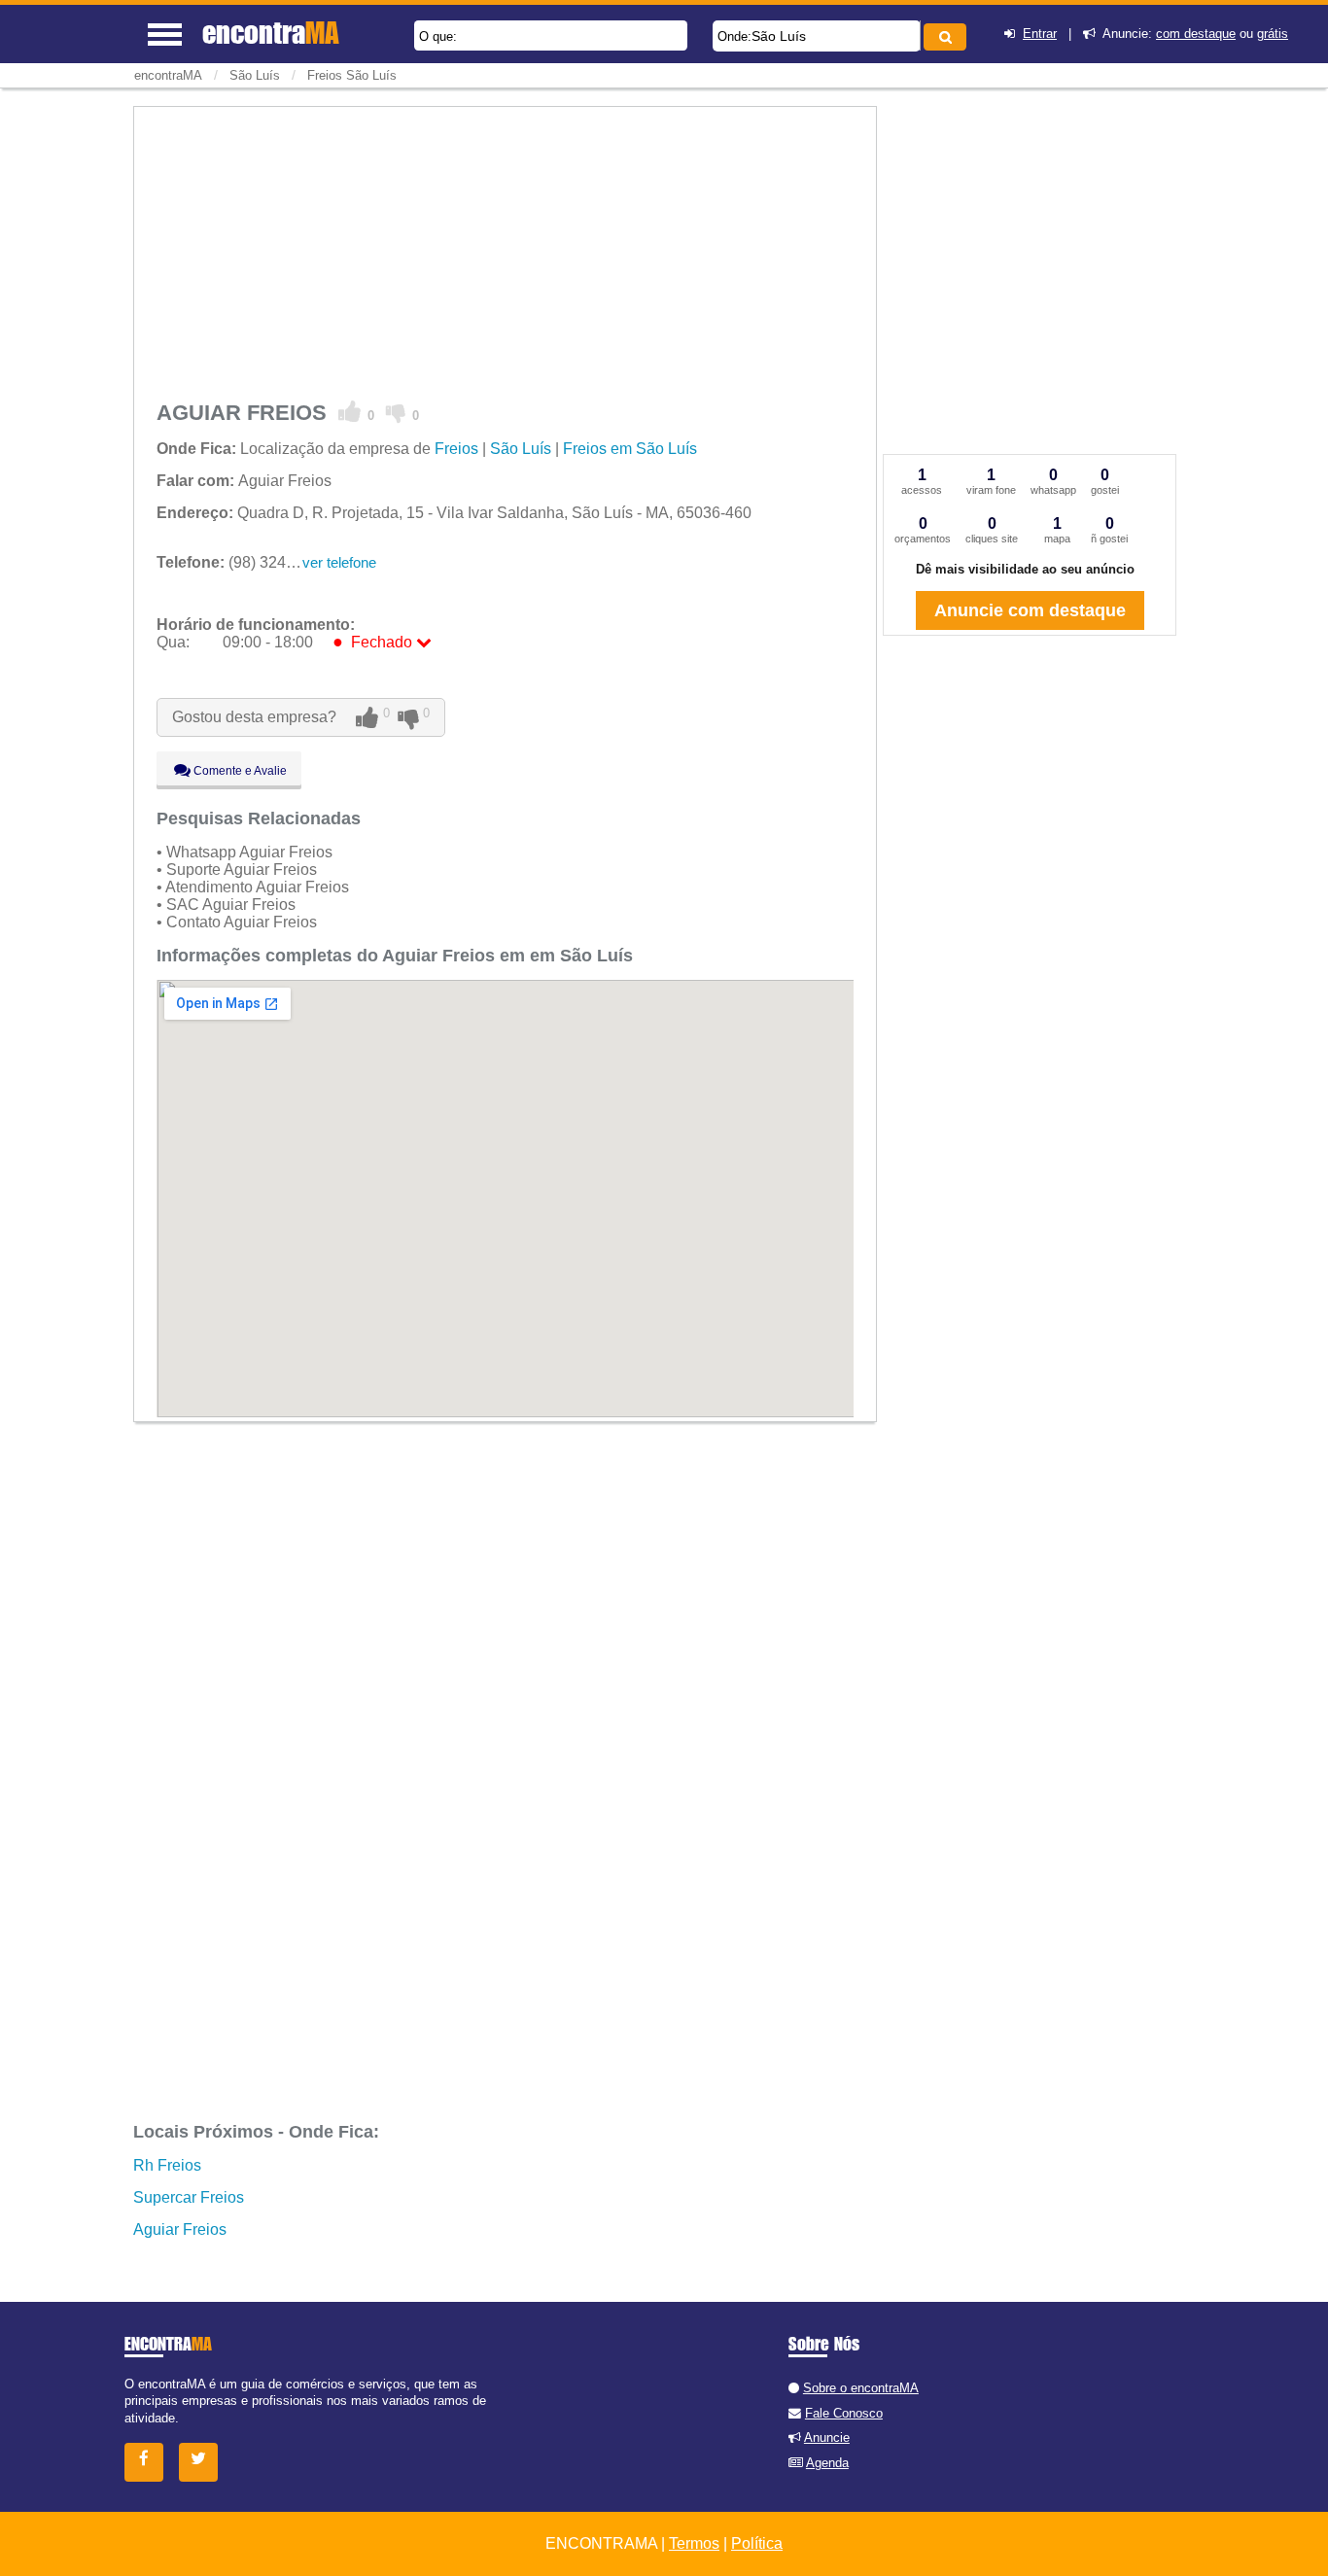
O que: (438, 36)
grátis (1273, 34)
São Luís (779, 36)
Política (757, 2543)
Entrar (1040, 34)
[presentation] (917, 35)
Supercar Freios (189, 2197)
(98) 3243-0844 (245, 562)
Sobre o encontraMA (861, 2388)
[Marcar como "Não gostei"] (396, 412)
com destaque (1196, 34)
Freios (456, 449)
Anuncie (827, 2437)
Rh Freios (167, 2165)
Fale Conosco (844, 2413)
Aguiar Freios (180, 2229)
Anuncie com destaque (1030, 610)
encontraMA (168, 75)
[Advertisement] (505, 250)
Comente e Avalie (239, 771)
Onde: (734, 36)
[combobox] (817, 36)
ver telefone (339, 562)
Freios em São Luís (630, 449)
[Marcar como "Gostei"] (350, 412)
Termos (694, 2543)
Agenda (827, 2463)
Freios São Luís (352, 75)
